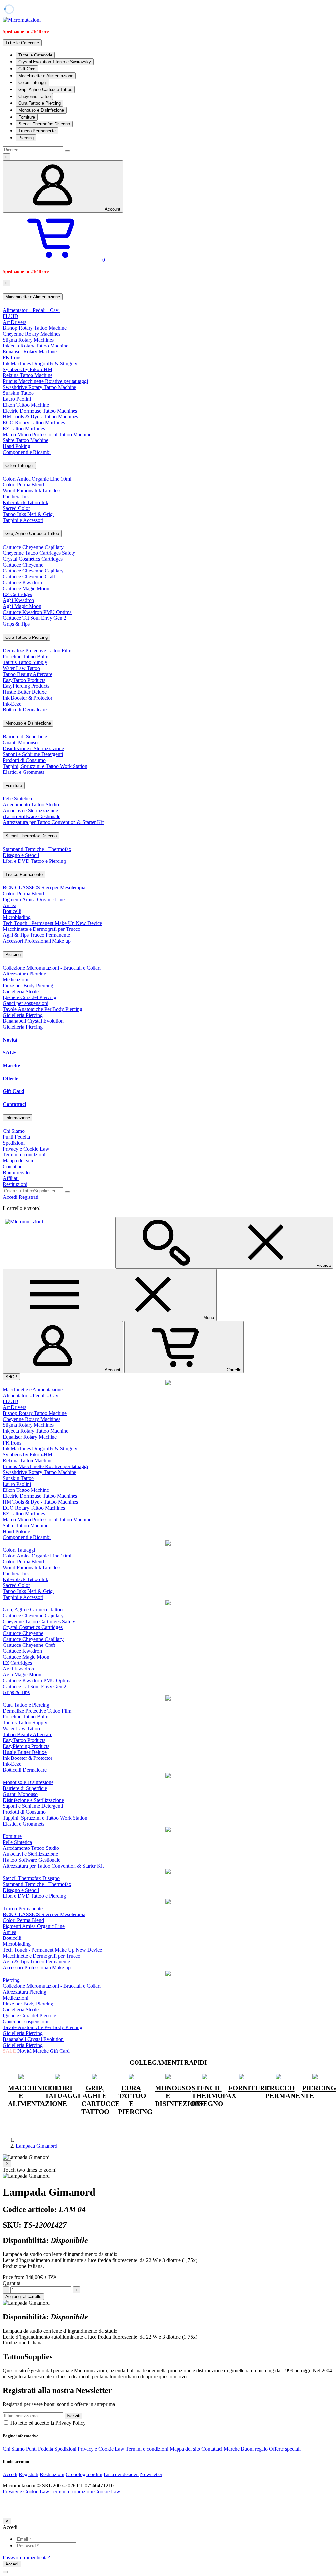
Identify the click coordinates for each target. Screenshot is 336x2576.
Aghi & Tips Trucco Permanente (36, 935)
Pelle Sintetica (17, 799)
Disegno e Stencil (21, 855)
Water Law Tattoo (21, 668)
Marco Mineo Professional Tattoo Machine (47, 434)
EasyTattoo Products (24, 680)
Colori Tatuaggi (32, 83)
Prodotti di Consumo (24, 760)
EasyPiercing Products (26, 686)
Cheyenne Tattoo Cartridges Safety (39, 553)
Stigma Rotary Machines (28, 340)
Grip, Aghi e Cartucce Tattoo (45, 90)
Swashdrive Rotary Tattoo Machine (39, 387)
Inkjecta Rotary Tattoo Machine (35, 346)
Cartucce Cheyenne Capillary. (34, 547)
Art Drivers (14, 322)
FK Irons (12, 358)
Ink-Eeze (12, 704)
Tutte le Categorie (35, 55)
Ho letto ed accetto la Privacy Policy (47, 2423)
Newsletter (151, 2474)
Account (113, 209)
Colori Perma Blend (23, 485)
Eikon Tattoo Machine (26, 405)
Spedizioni (14, 1143)
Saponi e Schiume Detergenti (33, 754)
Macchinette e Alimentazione (46, 76)
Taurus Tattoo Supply (25, 662)
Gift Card (27, 69)
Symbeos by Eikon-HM (27, 369)
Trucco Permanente (37, 131)
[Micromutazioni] (22, 20)
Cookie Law (107, 2491)
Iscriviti (73, 2416)
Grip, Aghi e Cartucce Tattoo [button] (32, 534)
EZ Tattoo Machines (24, 428)
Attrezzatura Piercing (24, 974)
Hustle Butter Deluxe (25, 692)
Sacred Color (16, 508)
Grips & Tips (16, 624)
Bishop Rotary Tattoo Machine (35, 328)
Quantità (11, 2283)
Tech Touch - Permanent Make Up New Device (52, 923)
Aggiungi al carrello (23, 2297)
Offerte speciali (285, 2449)
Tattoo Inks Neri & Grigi (28, 514)
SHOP (11, 1377)
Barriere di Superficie (25, 737)
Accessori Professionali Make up (37, 941)
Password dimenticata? (26, 2557)
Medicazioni (15, 980)
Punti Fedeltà (16, 1137)
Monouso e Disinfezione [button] (28, 723)
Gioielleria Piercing (23, 1015)
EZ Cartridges (17, 594)
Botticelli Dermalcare (25, 710)
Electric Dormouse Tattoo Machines (40, 411)
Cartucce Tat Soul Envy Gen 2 (34, 618)
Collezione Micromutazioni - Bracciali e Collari (52, 968)
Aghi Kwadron (18, 600)
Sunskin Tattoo (18, 393)
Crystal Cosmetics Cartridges (33, 559)
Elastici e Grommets (23, 772)
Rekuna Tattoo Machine (28, 375)
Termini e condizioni (24, 1155)
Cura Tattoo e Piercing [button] (26, 637)
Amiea (10, 905)
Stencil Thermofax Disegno (44, 124)
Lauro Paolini (17, 399)
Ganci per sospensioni (25, 1003)
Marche (11, 1066)
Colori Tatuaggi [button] (19, 466)
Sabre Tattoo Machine (25, 440)
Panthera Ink (16, 496)
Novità (10, 1040)
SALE (10, 1053)
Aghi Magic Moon (22, 606)
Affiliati (11, 1178)
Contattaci (14, 1104)
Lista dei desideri (121, 2474)
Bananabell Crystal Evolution (33, 1021)
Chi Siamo (14, 1131)
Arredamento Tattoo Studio (31, 805)
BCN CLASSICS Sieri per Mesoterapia (44, 888)
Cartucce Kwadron (22, 582)
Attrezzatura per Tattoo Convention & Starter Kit (53, 822)
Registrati (29, 1197)
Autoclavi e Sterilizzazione (30, 810)
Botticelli (12, 911)
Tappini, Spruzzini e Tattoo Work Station (45, 766)
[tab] (168, 297)
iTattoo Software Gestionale (31, 816)
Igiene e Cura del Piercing (30, 997)
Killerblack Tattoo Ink (25, 502)
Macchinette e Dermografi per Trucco (42, 929)
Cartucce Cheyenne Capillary (33, 571)
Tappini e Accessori (23, 520)
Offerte (10, 1078)
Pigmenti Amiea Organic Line (34, 899)
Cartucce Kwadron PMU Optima (37, 612)
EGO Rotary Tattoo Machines (34, 423)
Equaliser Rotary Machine (30, 352)
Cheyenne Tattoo (34, 96)
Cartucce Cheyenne (23, 565)
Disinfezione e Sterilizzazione (33, 748)
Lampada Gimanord (37, 2146)
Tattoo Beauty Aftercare (27, 674)
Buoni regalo (16, 1172)
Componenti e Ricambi (27, 452)
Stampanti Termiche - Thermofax (37, 849)
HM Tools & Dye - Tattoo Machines (40, 417)
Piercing (26, 138)
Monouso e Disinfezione (41, 110)
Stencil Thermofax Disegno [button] (31, 836)
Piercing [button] (13, 955)
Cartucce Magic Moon (26, 588)
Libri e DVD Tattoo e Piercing (34, 861)
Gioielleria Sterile (21, 991)
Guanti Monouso (20, 742)
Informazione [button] (18, 1118)
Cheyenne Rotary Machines (31, 334)
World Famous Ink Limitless (32, 491)
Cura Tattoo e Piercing (40, 103)
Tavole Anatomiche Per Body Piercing (42, 1009)
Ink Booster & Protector (27, 698)
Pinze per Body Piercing (28, 986)
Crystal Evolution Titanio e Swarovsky (55, 62)
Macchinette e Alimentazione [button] (33, 297)
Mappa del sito (18, 1161)
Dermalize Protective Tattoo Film (37, 650)
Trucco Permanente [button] (24, 874)
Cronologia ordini (84, 2474)
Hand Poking (16, 446)
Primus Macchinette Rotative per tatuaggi (45, 381)
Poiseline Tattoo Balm (25, 656)
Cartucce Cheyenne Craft (29, 577)
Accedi (10, 1197)
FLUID (10, 316)
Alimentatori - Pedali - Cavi (31, 310)
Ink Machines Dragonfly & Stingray (40, 363)
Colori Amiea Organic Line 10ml (37, 479)
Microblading (17, 917)
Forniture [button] (14, 785)
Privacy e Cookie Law (26, 1149)
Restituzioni (15, 1184)
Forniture (27, 117)
